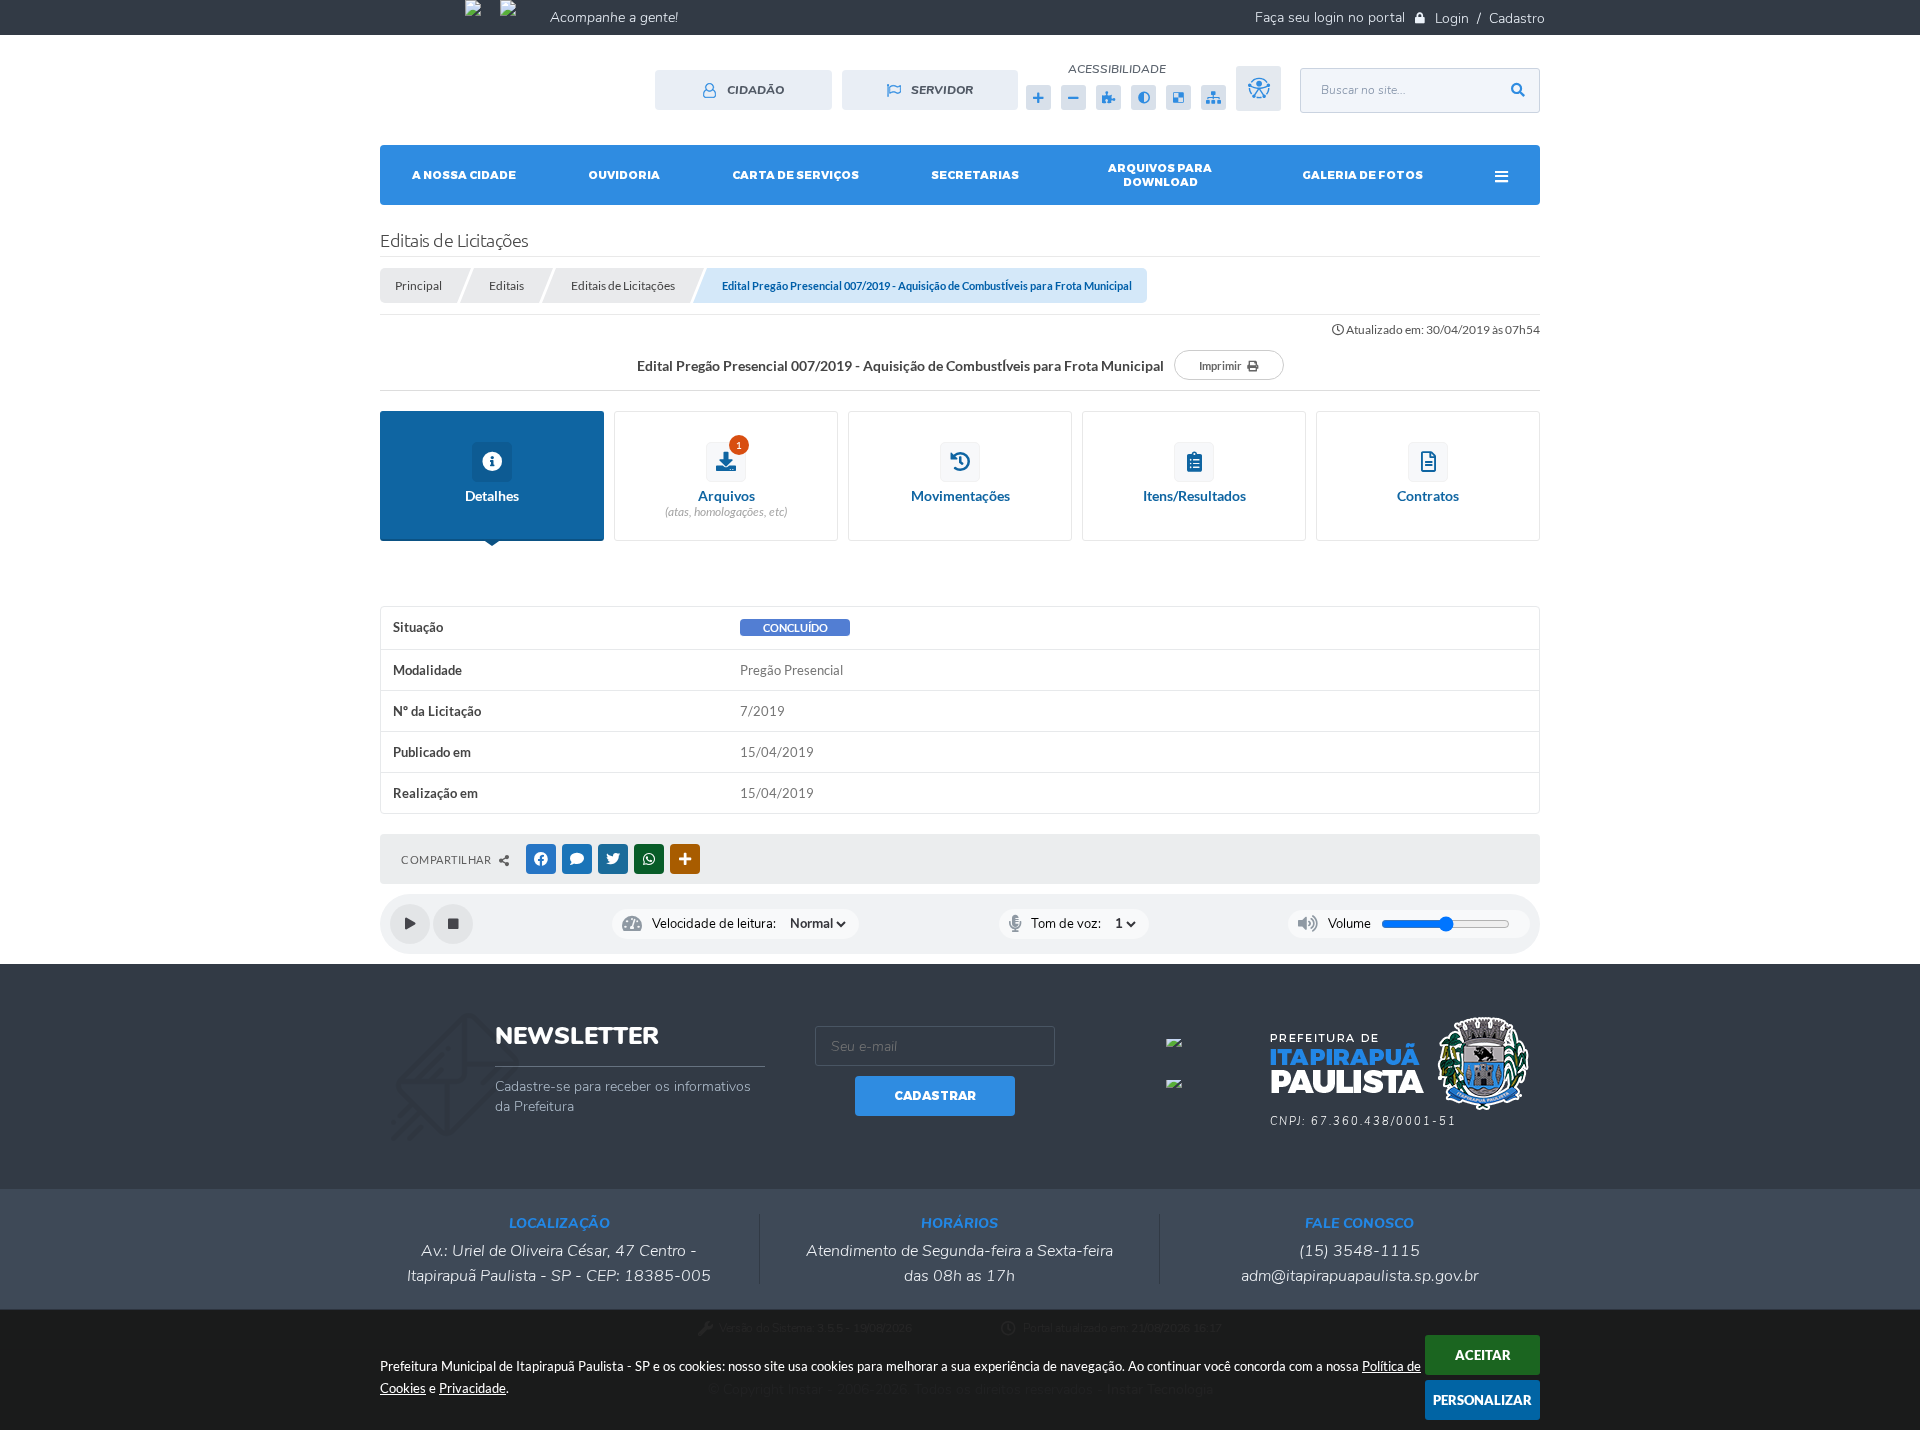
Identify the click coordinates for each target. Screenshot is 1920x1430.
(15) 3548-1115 (1359, 1251)
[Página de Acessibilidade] (1258, 97)
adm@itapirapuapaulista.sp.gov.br (1359, 1276)
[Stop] (453, 924)
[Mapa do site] (1213, 97)
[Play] (410, 924)
